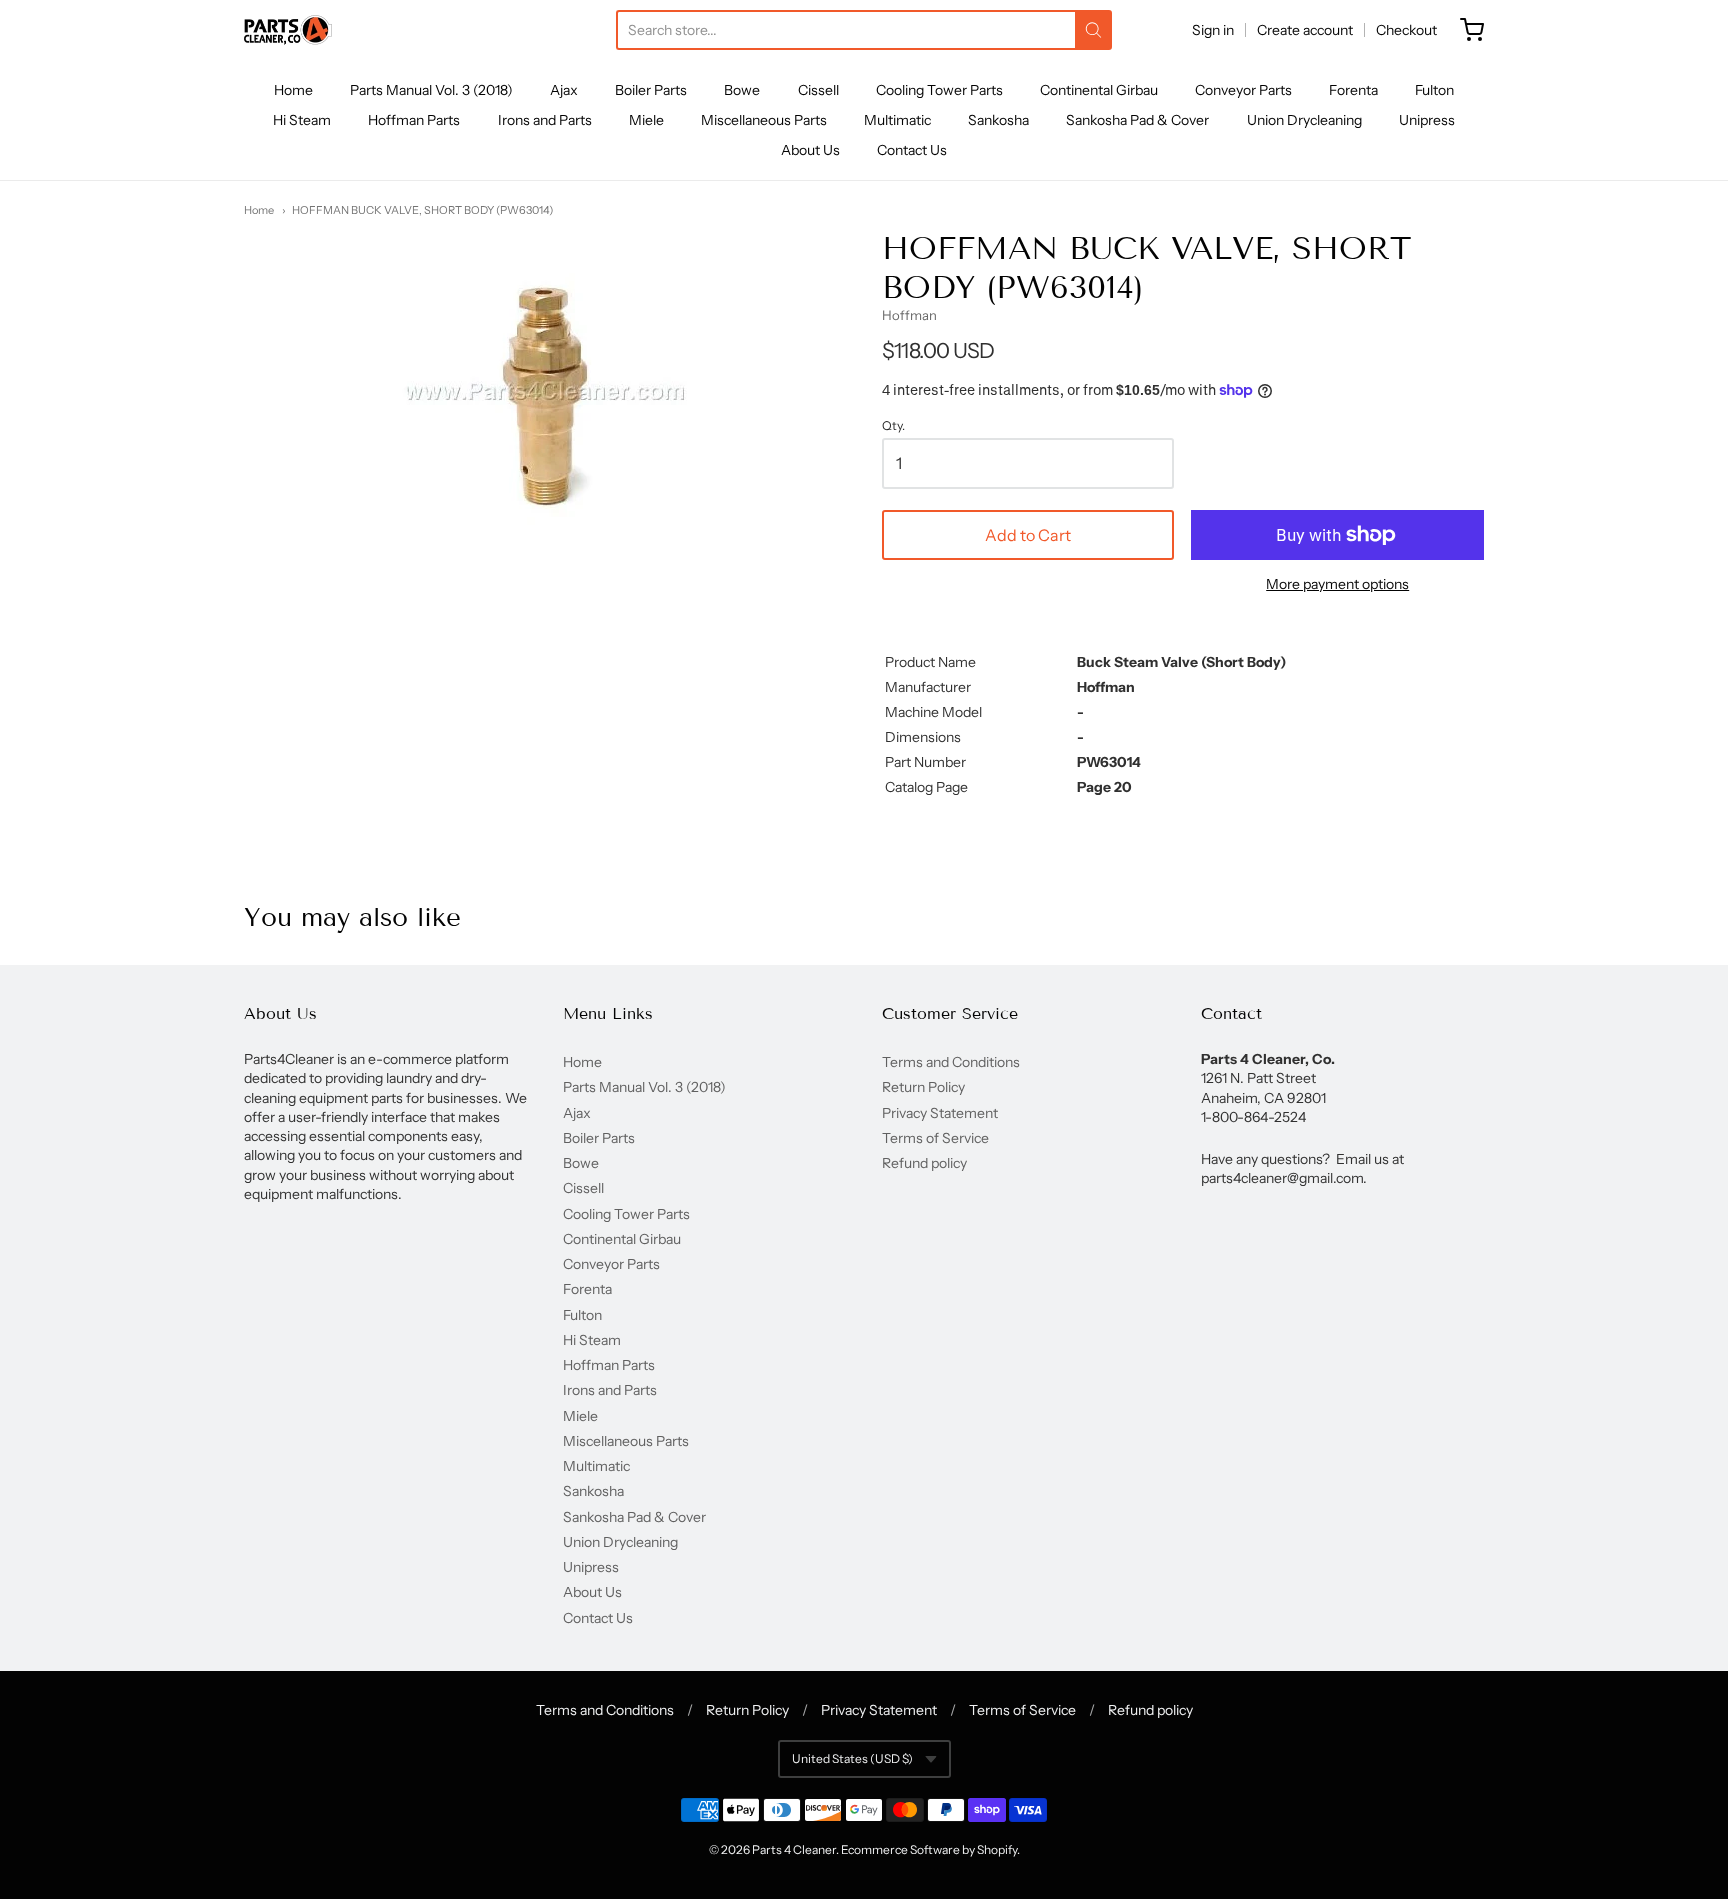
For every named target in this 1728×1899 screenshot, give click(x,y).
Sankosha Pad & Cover (1137, 120)
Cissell (818, 90)
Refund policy (924, 1163)
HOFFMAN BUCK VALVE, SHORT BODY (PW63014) (422, 210)
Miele (646, 120)
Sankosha (998, 120)
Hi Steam (302, 120)
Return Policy (923, 1087)
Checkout (1406, 30)
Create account (1305, 30)
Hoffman (909, 315)
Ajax (564, 90)
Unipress (1427, 120)
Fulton (1434, 90)
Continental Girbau (1099, 90)
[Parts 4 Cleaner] (288, 30)
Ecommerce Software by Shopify (929, 1849)
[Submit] (1093, 30)
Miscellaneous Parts (764, 120)
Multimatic (897, 120)
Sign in (1213, 30)
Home (293, 90)
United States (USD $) (852, 1758)
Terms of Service (935, 1138)
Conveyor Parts (1243, 90)
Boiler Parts (651, 90)
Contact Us (912, 150)
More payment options (1337, 584)
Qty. (893, 426)
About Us (810, 150)
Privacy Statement (940, 1113)
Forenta (1353, 90)
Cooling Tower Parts (939, 90)
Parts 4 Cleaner (794, 1849)
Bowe (742, 90)
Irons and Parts (545, 120)
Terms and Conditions (951, 1062)
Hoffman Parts (414, 120)
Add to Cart (1028, 535)
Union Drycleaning (1304, 120)
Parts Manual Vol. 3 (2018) (431, 90)
